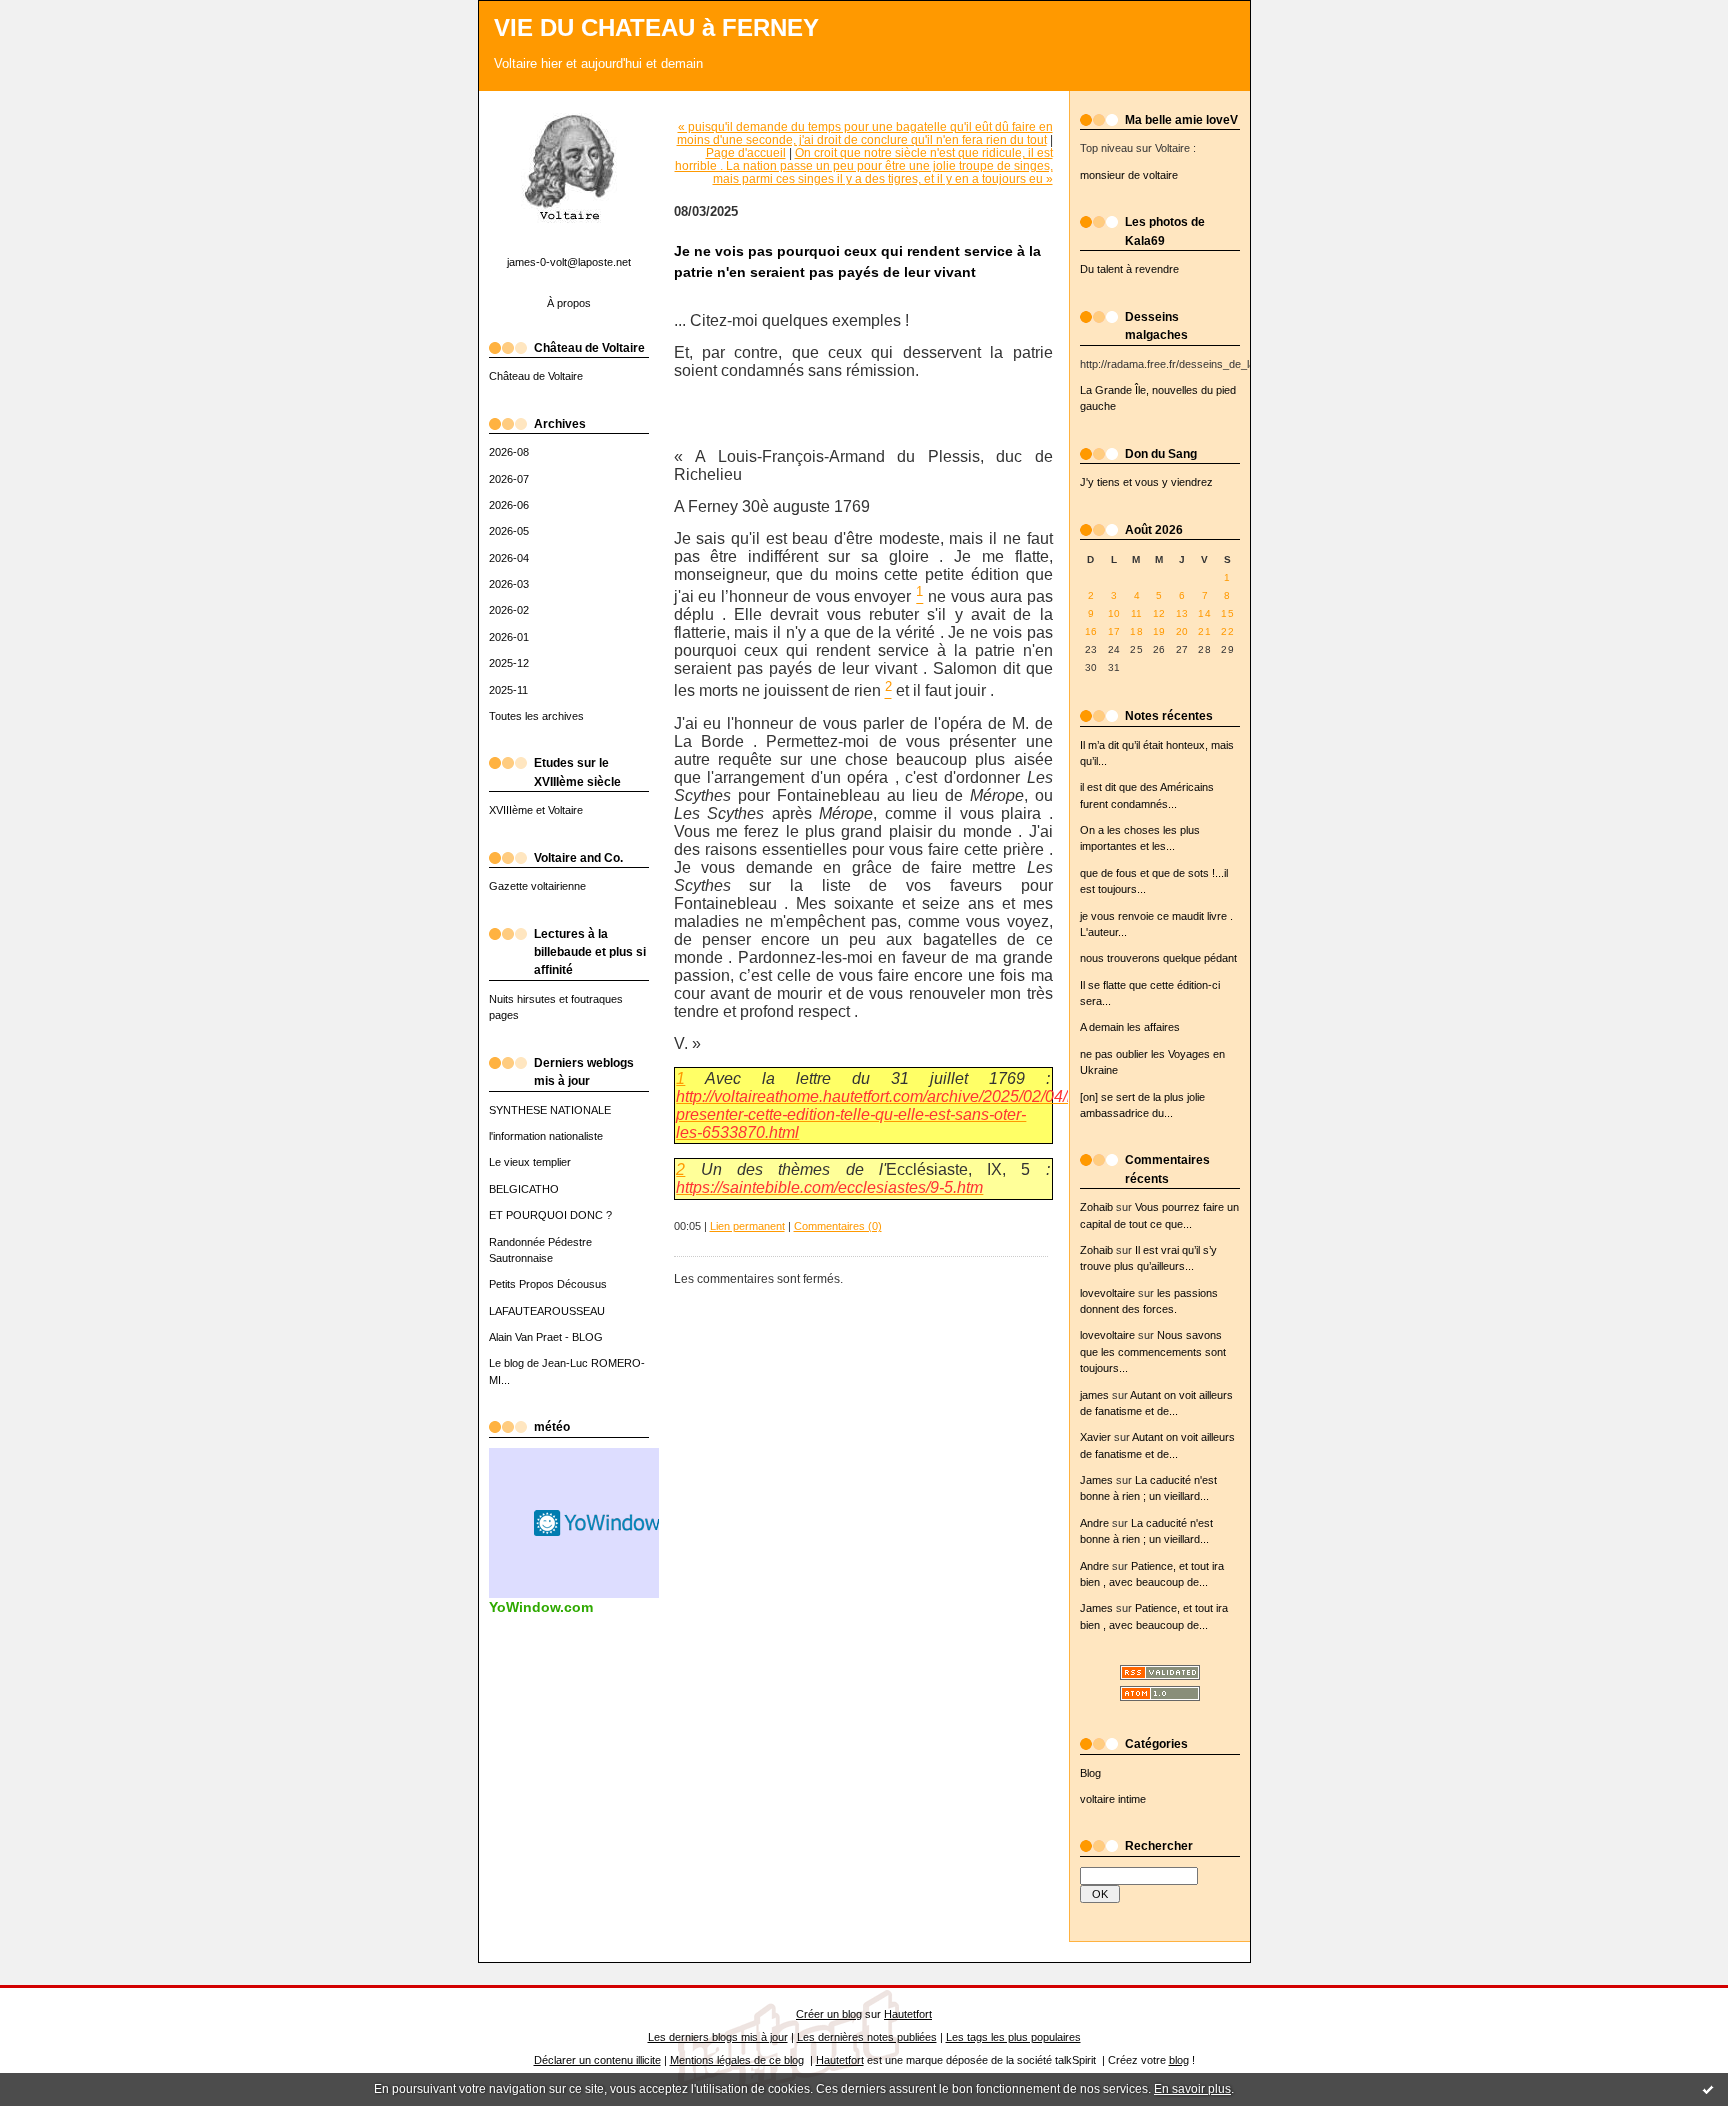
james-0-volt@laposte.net (569, 262)
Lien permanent (747, 1226)
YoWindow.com (541, 1607)
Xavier (1095, 1437)
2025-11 (508, 690)
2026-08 (509, 452)
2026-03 (509, 584)
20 (1182, 631)
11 (1137, 613)
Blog (1090, 1773)
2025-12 (509, 663)
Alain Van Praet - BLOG (546, 1337)
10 (1114, 613)
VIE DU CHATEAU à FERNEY (656, 28)
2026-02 (509, 610)
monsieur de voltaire (1129, 175)
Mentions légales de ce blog (737, 2060)
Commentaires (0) (838, 1226)
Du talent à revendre (1129, 269)
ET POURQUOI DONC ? (550, 1215)
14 (1204, 613)
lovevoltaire (1107, 1293)
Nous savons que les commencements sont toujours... (1153, 1351)
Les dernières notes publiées (867, 2037)
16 (1091, 631)
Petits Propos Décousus (548, 1284)
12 (1159, 613)
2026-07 (509, 479)
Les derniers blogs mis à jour (718, 2037)
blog (1179, 2060)
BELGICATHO (524, 1189)
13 (1182, 613)
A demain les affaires (1130, 1027)
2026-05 (509, 531)
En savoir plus (1192, 2089)
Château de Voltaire (536, 376)
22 (1227, 631)
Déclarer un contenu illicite (597, 2060)
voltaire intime (1113, 1799)
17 (1114, 631)
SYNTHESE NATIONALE (550, 1110)
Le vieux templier (530, 1162)
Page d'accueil (746, 152)
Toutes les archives (536, 716)
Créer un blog (829, 2014)
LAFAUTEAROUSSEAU (547, 1311)
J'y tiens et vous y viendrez (1146, 482)
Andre (1094, 1523)
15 (1227, 613)
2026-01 (509, 637)
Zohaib (1096, 1207)
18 (1136, 631)
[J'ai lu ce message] (1708, 2089)
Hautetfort (908, 2014)
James (1096, 1480)
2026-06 (509, 505)
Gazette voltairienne (537, 886)
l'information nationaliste (546, 1136)
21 (1204, 631)
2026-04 (509, 558)
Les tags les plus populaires (1013, 2037)
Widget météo (599, 1523)
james (1094, 1395)
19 (1159, 631)
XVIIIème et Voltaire (536, 810)
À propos (569, 303)
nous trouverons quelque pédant (1158, 958)
